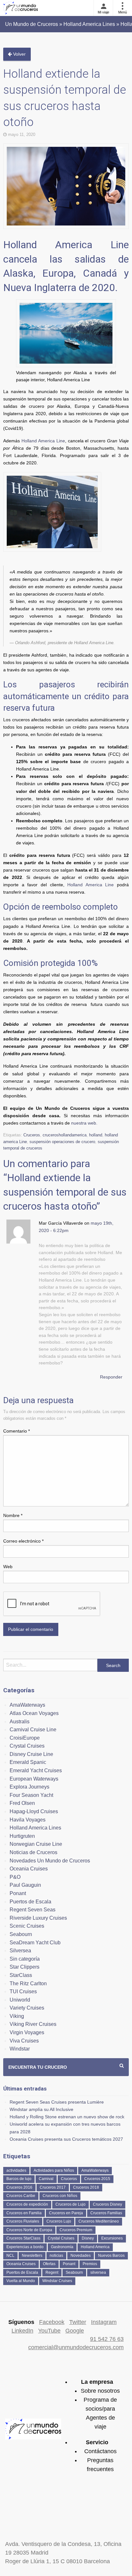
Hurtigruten (22, 1836)
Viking (17, 2016)
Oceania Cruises (29, 1869)
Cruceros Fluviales (23, 2221)
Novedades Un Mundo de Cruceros (50, 1861)
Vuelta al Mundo (21, 2281)
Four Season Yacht (31, 1795)
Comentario (16, 1431)
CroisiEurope (25, 1738)
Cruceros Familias (106, 2213)
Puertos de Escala (30, 1902)
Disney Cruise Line (31, 1754)
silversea (98, 2272)
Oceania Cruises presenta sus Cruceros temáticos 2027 (66, 2139)
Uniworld (20, 2000)
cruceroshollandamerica (65, 1135)
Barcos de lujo (19, 2179)
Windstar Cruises (57, 2281)
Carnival (46, 2179)
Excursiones (112, 2238)
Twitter (78, 2322)
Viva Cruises (24, 2041)
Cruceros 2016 (19, 2187)
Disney (88, 2238)
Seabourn (21, 1934)
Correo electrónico (23, 1541)
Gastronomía (62, 2247)
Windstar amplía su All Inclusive (41, 2109)
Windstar (20, 2049)
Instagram (104, 2322)
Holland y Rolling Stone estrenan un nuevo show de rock (67, 2117)
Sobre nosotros (100, 2391)
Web (8, 1567)
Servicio (97, 2442)
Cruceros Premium (76, 2230)
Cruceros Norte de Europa (29, 2230)
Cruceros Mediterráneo (99, 2221)
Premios (90, 2264)
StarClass (21, 1975)
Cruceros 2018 (86, 2187)
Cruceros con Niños (60, 2196)
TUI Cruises (23, 1991)
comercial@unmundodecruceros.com (76, 2347)
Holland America (95, 2247)
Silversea (20, 1951)
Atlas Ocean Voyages (34, 1713)
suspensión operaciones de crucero (62, 1142)
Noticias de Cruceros (33, 1852)
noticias (56, 2256)
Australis (20, 1722)
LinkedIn (22, 2331)
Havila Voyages (28, 1820)
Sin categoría (25, 1959)
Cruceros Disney (107, 2204)
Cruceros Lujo (59, 2221)
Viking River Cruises (33, 2024)
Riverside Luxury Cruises (38, 1918)
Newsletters (32, 2256)
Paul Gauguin (25, 1885)
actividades (16, 2170)
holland (96, 1135)
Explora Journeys (29, 1787)
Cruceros (32, 1135)
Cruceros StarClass (23, 2238)
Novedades (81, 2256)
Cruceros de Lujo (70, 2204)
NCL (10, 2256)
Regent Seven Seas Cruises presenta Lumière (57, 2102)
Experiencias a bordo (25, 2247)
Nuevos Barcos (111, 2256)
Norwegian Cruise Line (36, 1844)
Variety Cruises (27, 2008)
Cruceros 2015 (97, 2179)
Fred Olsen (22, 1803)
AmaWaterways (27, 1705)
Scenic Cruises (27, 1926)
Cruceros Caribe (21, 2196)
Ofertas (49, 2264)
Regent (52, 2272)
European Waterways (34, 1779)
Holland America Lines (35, 1828)
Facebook (52, 2322)
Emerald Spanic (28, 1762)
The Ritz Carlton (28, 1983)
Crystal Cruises (27, 1746)
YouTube (49, 2331)
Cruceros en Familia (24, 2213)
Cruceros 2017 (53, 2187)
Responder (111, 1377)
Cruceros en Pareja (66, 2213)
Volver (19, 54)
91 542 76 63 (107, 2339)
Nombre (13, 1515)
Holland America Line (43, 441)
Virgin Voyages (27, 2032)
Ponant (18, 1893)
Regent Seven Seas (33, 1910)
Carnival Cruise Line (33, 1730)
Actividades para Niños (54, 2170)
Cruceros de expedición (27, 2204)
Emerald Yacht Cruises (36, 1770)
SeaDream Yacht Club (35, 1943)
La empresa (97, 2382)
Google (75, 2331)
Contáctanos (100, 2451)
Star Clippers (25, 1967)
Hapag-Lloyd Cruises (34, 1811)
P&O (15, 1877)
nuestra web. (84, 1123)
